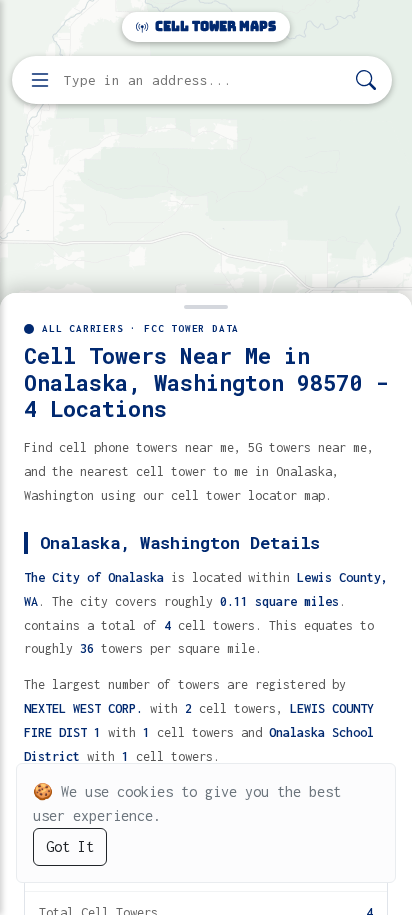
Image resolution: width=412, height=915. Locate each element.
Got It (70, 846)
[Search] (366, 80)
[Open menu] (40, 80)
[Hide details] (206, 305)
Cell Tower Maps (214, 26)
